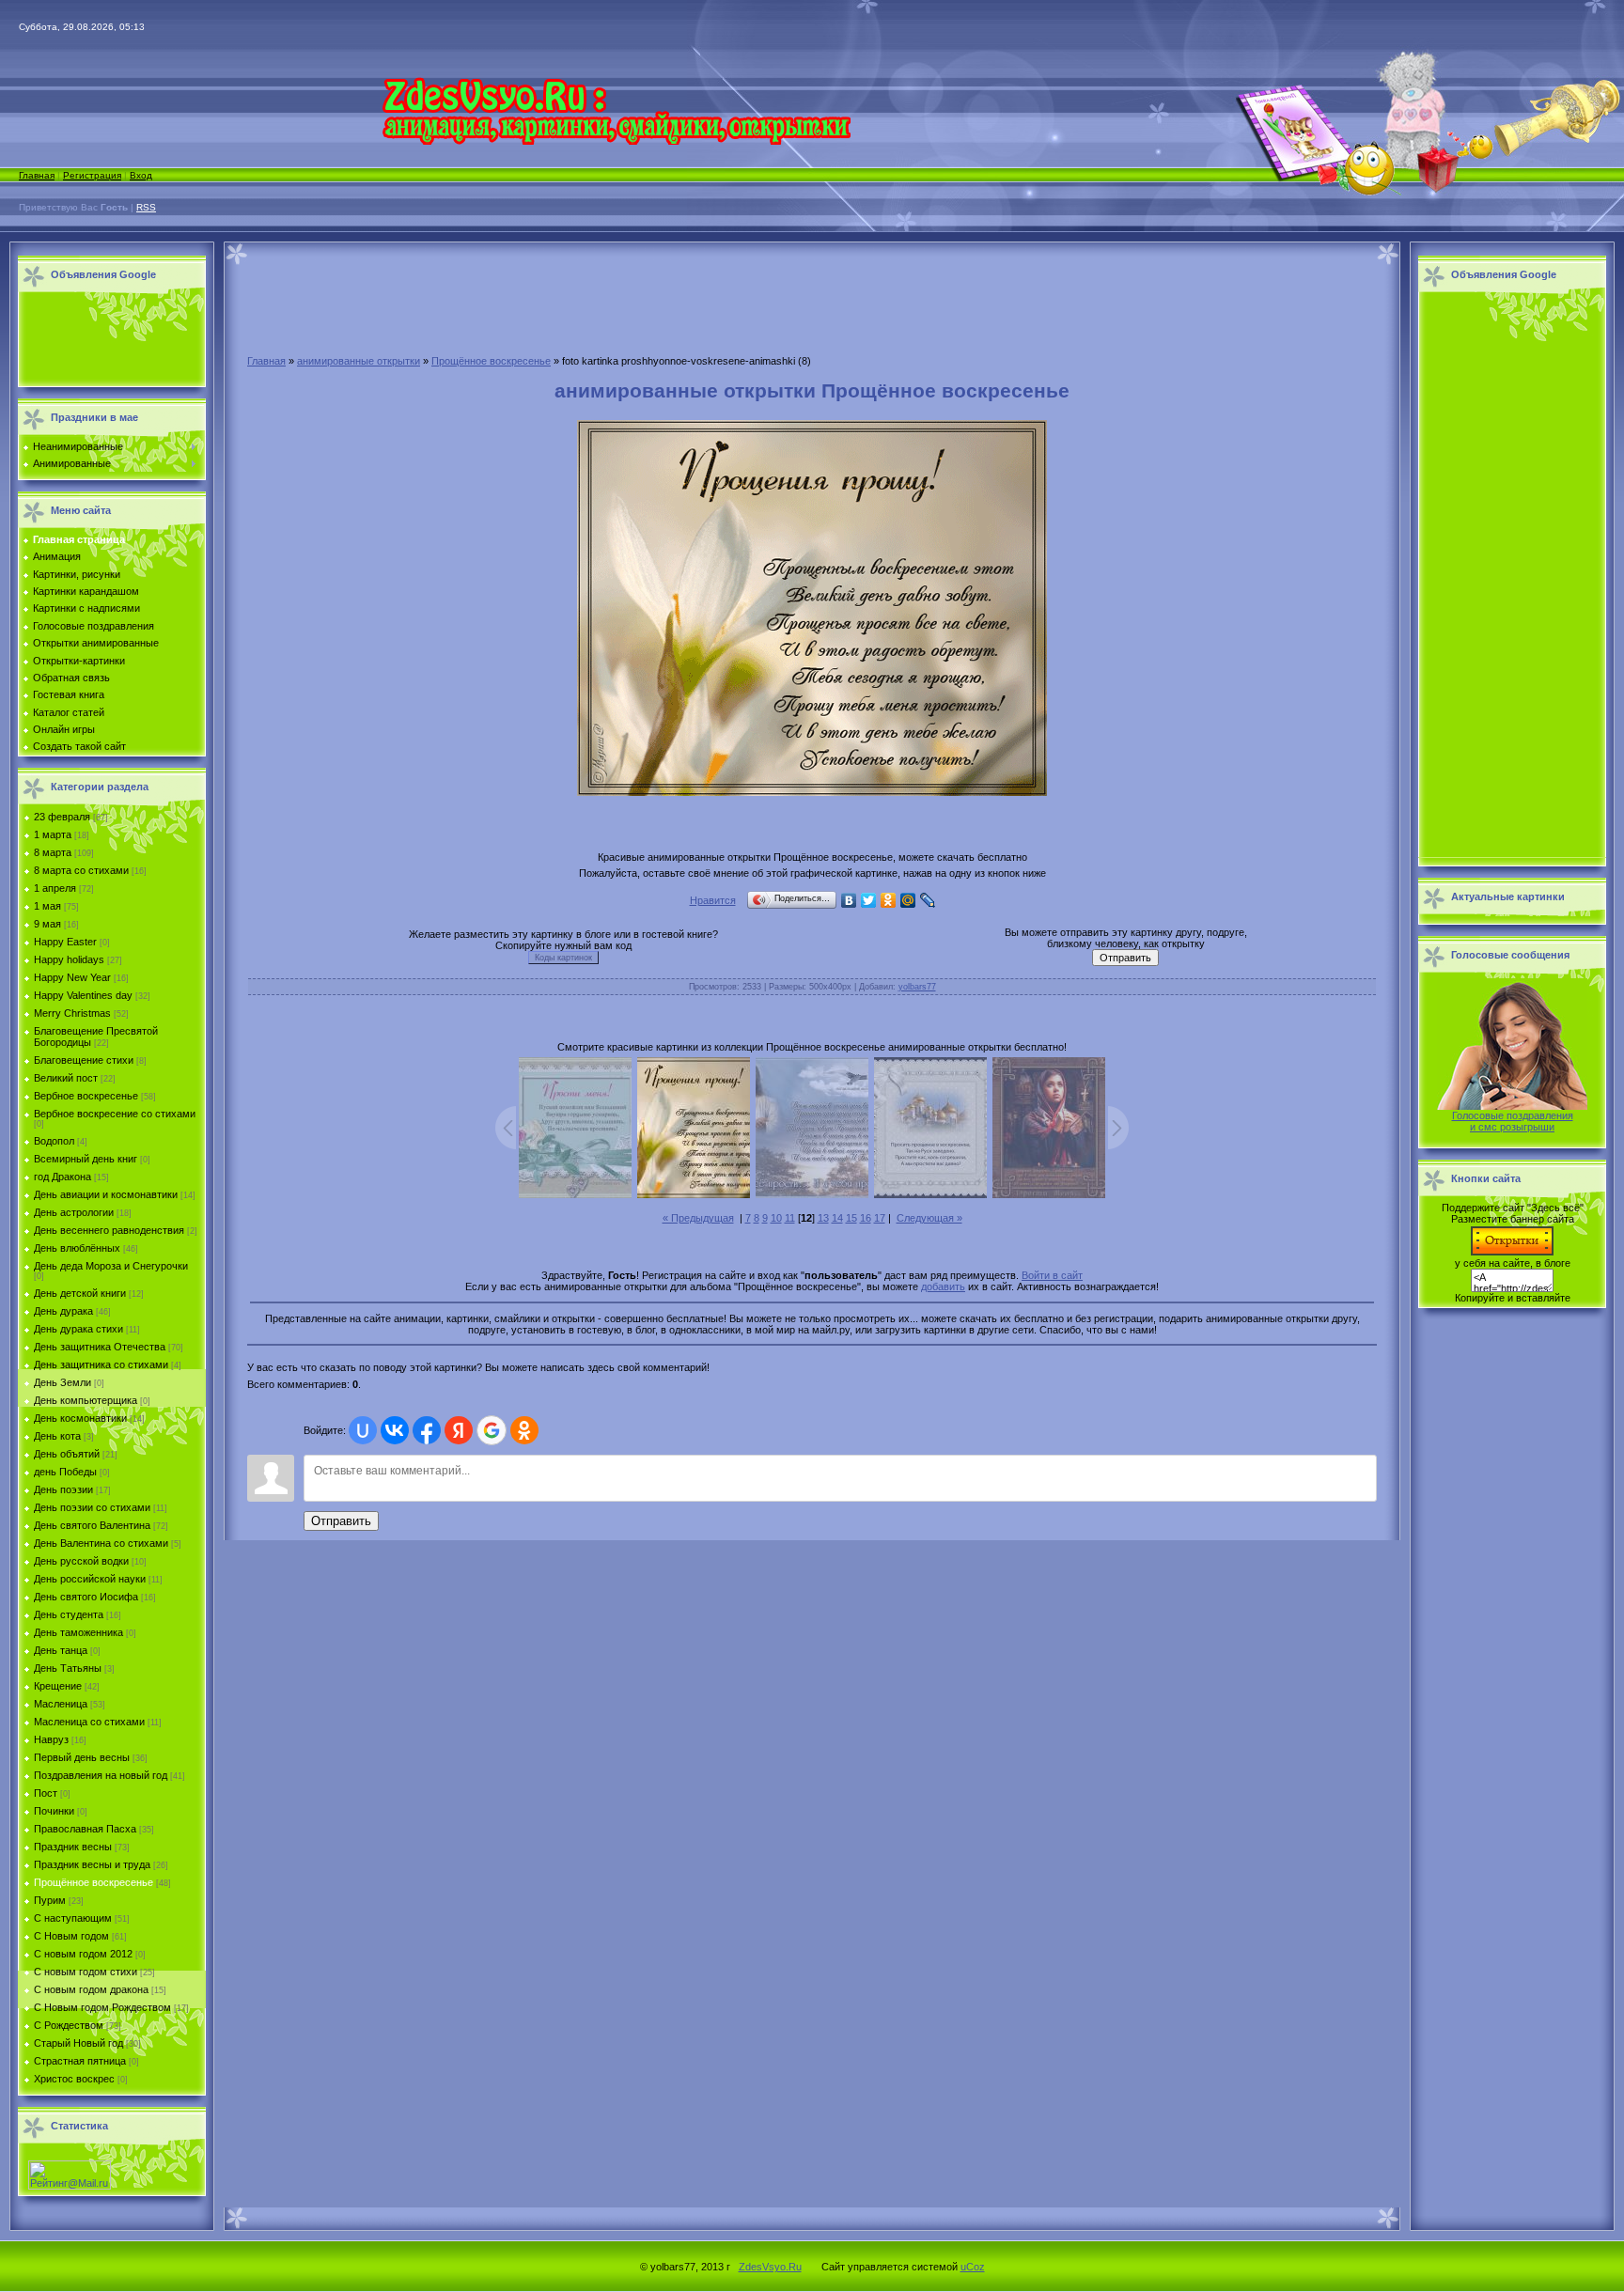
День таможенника (78, 1632)
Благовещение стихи (84, 1060)
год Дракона (62, 1177)
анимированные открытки (359, 361)
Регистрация (92, 175)
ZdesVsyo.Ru (770, 2267)
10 (776, 1218)
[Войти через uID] (363, 1430)
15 (851, 1218)
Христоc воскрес (74, 2079)
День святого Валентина (92, 1525)
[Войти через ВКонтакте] (395, 1430)
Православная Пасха (85, 1829)
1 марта (53, 834)
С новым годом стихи (86, 1972)
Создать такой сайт (79, 746)
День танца (61, 1650)
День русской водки (81, 1561)
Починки (54, 1811)
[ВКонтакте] (849, 900)
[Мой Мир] (908, 900)
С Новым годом (71, 1936)
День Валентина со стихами (101, 1543)
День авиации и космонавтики (106, 1194)
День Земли (62, 1382)
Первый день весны (82, 1757)
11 (790, 1218)
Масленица (61, 1704)
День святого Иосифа (86, 1597)
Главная (37, 175)
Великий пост (66, 1078)
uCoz (973, 2267)
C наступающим (73, 1918)
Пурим (50, 1900)
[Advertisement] (107, 340)
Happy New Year (72, 977)
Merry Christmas (72, 1013)
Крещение (58, 1686)
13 (823, 1218)
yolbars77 (917, 987)
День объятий (67, 1454)
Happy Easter (65, 942)
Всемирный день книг (86, 1159)
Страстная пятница (80, 2061)
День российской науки (90, 1579)
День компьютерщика (86, 1400)
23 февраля (62, 817)
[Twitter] (869, 900)
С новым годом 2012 (83, 1954)
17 (880, 1218)
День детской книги (80, 1293)
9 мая (47, 924)
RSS (146, 207)
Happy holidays (69, 959)
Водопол (54, 1141)
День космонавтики (80, 1418)
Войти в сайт (1052, 1275)
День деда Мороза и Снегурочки (111, 1266)
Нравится (713, 900)
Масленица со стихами (89, 1722)
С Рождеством (69, 2025)
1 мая (47, 906)
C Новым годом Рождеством (102, 2007)
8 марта (53, 852)
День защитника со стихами (101, 1364)
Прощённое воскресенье (94, 1882)
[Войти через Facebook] (427, 1430)
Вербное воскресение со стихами (115, 1114)
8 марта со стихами (81, 870)
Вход (141, 175)
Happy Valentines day (83, 995)
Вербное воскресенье (86, 1096)
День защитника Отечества (100, 1347)
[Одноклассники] (889, 900)
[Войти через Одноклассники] (524, 1430)
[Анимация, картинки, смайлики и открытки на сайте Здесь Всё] (616, 141)
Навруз (51, 1739)
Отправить (341, 1521)
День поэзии (63, 1489)
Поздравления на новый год (101, 1775)
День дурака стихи (78, 1329)
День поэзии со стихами (92, 1507)
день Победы (65, 1472)
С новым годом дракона (91, 1989)
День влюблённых (77, 1248)
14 (837, 1218)
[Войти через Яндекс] (459, 1430)
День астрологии (74, 1212)
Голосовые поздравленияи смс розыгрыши (1513, 1121)
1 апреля (55, 888)
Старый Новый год (78, 2043)
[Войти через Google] (492, 1430)
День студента (69, 1614)
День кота (57, 1436)
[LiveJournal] (928, 900)
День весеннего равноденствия (109, 1230)
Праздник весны (73, 1847)
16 (866, 1218)
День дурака (63, 1311)
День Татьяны (68, 1668)
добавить (943, 1286)
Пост (46, 1793)
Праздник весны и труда (92, 1864)
